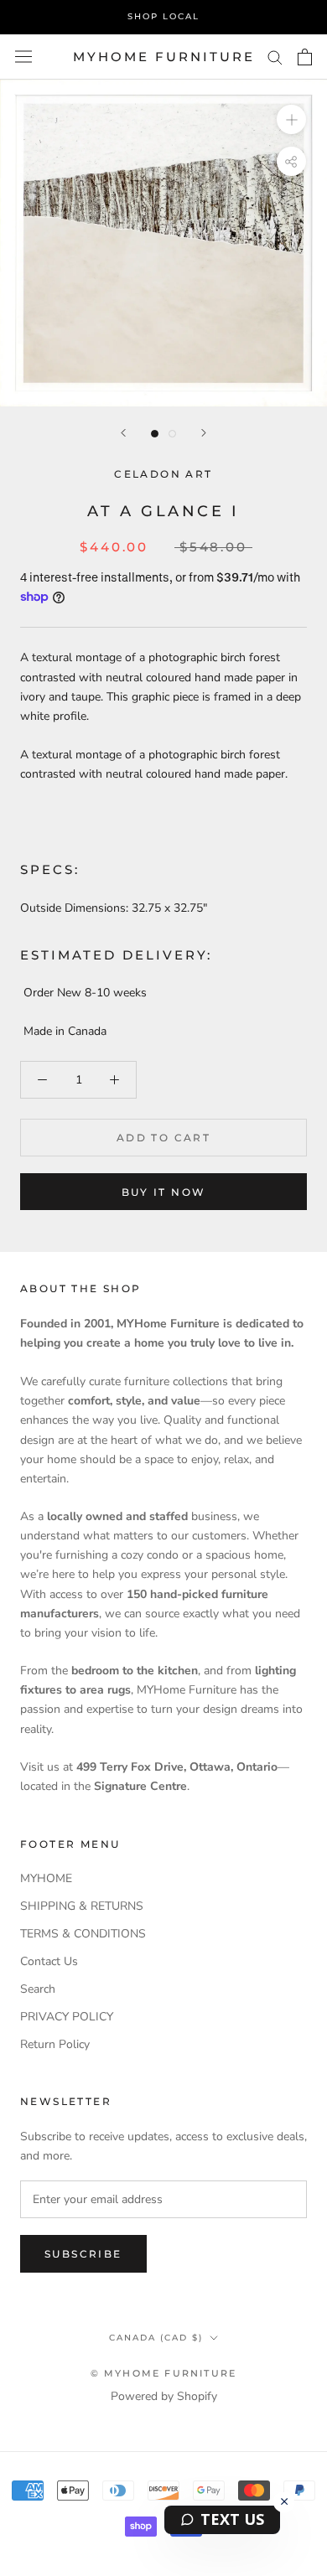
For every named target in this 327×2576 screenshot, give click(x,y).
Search (38, 1989)
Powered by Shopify (164, 2396)
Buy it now (164, 1192)
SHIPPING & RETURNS (82, 1906)
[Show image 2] (172, 434)
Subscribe (83, 2254)
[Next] (204, 433)
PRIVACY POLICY (67, 2017)
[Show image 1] (155, 434)
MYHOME (46, 1878)
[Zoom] (291, 119)
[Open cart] (305, 57)
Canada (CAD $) (156, 2338)
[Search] (275, 57)
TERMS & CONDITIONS (83, 1934)
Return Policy (55, 2044)
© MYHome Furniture (164, 2373)
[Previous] (123, 433)
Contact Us (49, 1961)
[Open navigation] (23, 57)
